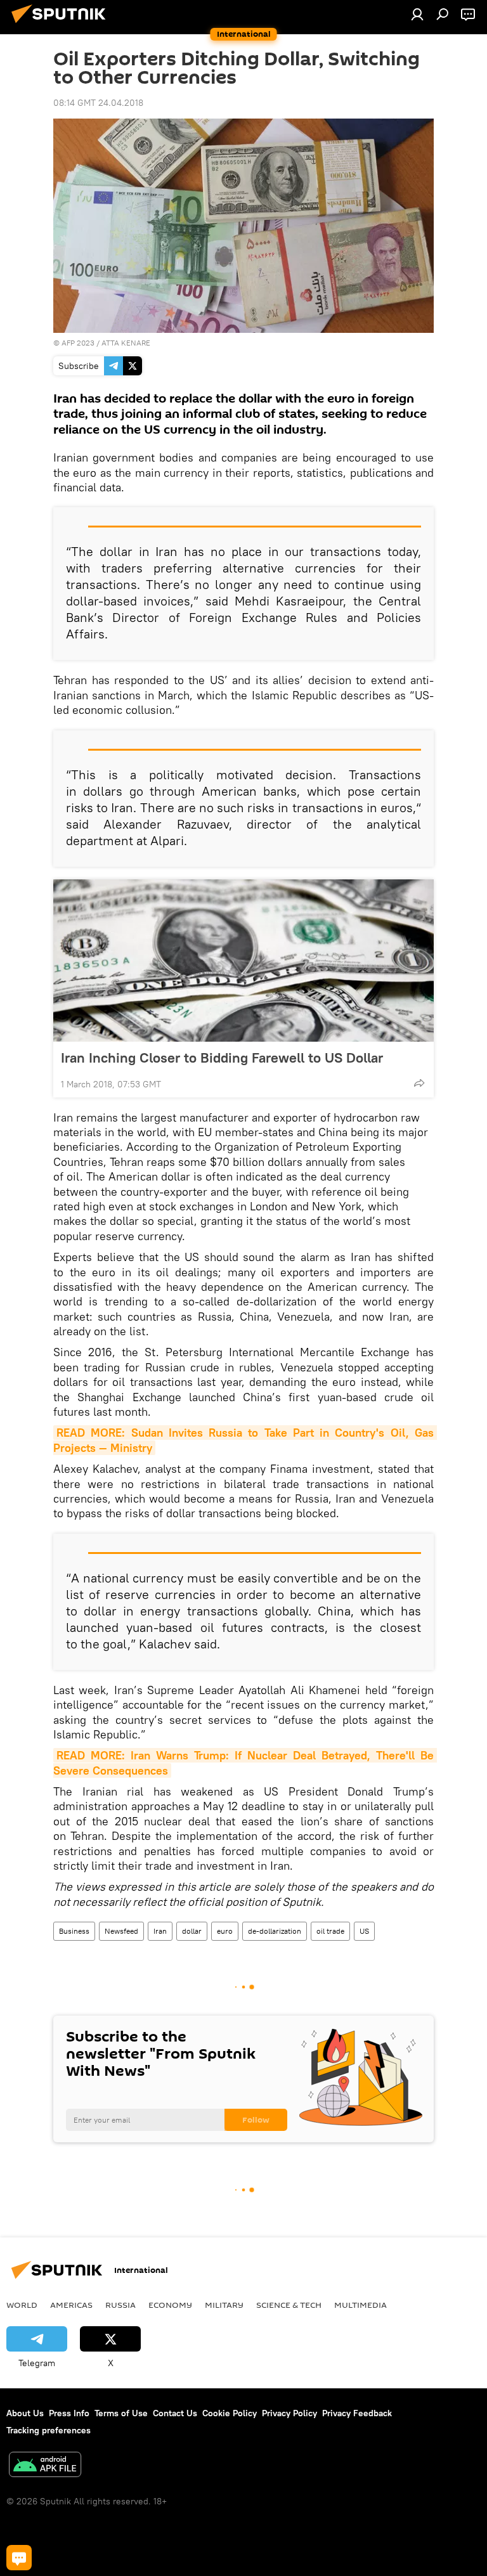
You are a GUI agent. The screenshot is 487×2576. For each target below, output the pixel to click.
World (22, 2305)
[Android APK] (45, 2466)
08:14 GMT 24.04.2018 (98, 103)
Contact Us (175, 2413)
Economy (170, 2305)
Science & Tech (289, 2305)
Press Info (69, 2413)
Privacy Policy (289, 2413)
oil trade (330, 1931)
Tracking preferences (49, 2430)
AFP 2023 (78, 343)
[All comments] (19, 2558)
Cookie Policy (230, 2413)
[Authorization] (417, 14)
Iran (160, 1931)
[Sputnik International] (62, 25)
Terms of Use (121, 2413)
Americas (71, 2305)
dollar (192, 1931)
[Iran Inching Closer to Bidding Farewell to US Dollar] (243, 961)
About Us (25, 2413)
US (364, 1931)
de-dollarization (275, 1931)
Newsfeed (121, 1931)
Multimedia (360, 2305)
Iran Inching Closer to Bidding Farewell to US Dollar (222, 1058)
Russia (120, 2305)
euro (225, 1931)
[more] (419, 1083)
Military (224, 2305)
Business (74, 1931)
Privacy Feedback (357, 2413)
